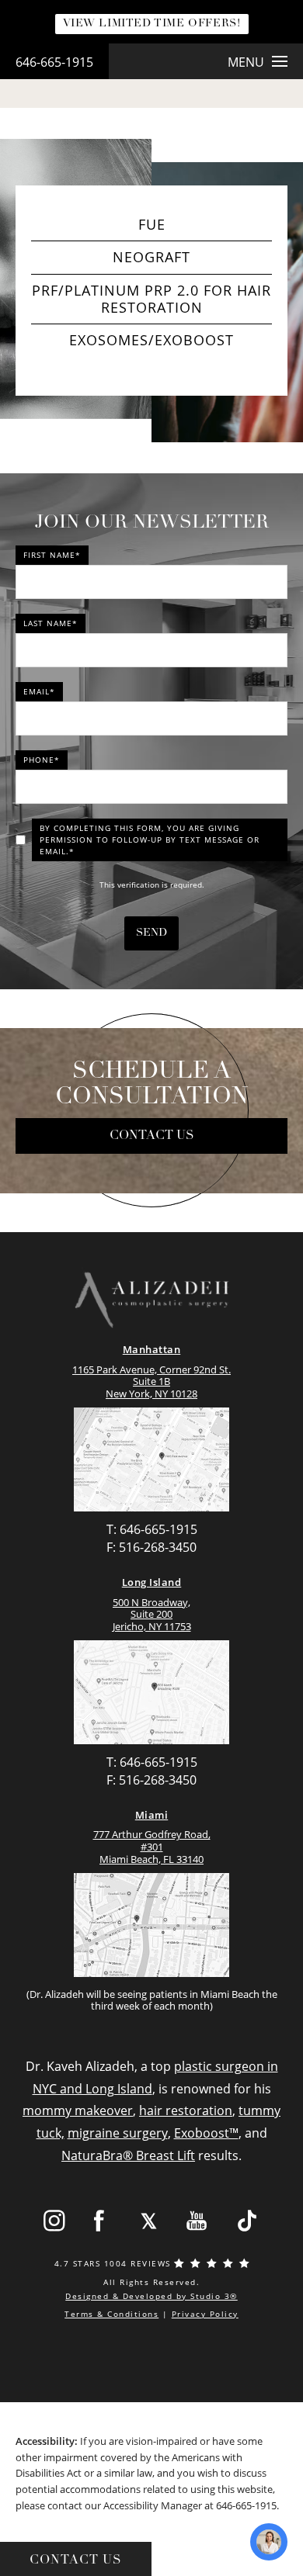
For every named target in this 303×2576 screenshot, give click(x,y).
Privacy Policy (205, 2314)
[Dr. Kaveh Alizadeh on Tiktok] (247, 2221)
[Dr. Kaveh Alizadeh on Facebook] (100, 2221)
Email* (39, 691)
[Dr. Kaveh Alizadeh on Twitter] (149, 2221)
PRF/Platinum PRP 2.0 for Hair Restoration (151, 299)
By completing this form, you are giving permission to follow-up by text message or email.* (150, 840)
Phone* (42, 760)
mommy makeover (78, 2110)
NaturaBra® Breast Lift (128, 2155)
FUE (152, 224)
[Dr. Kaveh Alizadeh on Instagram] (54, 2221)
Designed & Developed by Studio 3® (151, 2296)
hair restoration (186, 2110)
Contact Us (152, 1136)
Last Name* (50, 623)
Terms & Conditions (111, 2314)
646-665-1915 (54, 62)
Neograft (151, 257)
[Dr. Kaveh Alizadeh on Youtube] (198, 2221)
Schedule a (152, 1085)
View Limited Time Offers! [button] (152, 24)
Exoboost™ (206, 2133)
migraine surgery (118, 2133)
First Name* (52, 555)
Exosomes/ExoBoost (151, 340)
